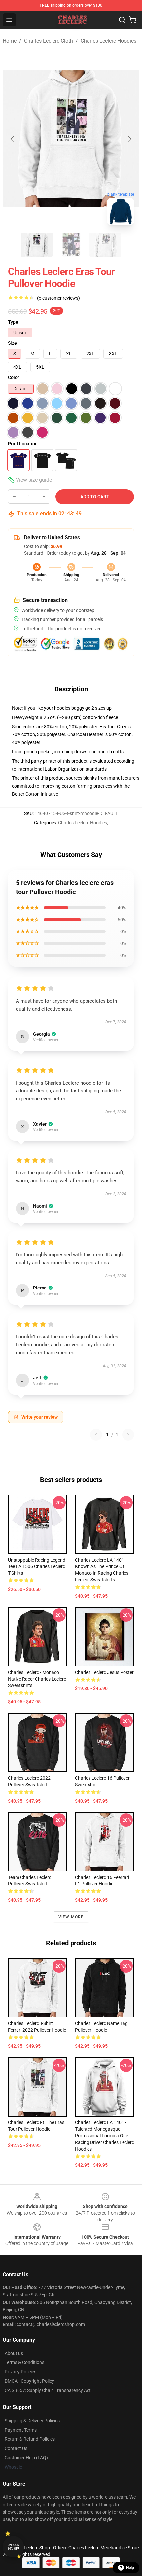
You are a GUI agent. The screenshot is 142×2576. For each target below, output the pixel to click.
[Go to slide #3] (105, 245)
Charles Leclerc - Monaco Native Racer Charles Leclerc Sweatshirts (37, 1679)
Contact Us (16, 2448)
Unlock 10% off (13, 2547)
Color (14, 377)
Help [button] (130, 2568)
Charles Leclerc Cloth (49, 41)
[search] (122, 20)
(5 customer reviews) (58, 298)
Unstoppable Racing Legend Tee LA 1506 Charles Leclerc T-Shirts (37, 1566)
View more (71, 1917)
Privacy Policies (20, 2372)
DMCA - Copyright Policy (29, 2381)
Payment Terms (21, 2430)
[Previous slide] (13, 139)
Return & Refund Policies (30, 2439)
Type (13, 322)
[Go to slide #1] (37, 245)
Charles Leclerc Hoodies (108, 41)
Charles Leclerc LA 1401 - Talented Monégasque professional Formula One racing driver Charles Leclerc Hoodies (105, 2136)
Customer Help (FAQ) (26, 2458)
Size (12, 343)
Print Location (23, 444)
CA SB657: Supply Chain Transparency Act (48, 2390)
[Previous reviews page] (96, 1435)
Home (10, 41)
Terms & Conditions (24, 2362)
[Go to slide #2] (71, 245)
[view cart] (133, 20)
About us (14, 2353)
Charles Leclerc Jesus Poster (104, 1672)
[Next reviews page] (128, 1435)
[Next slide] (129, 139)
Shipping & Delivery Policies (32, 2421)
